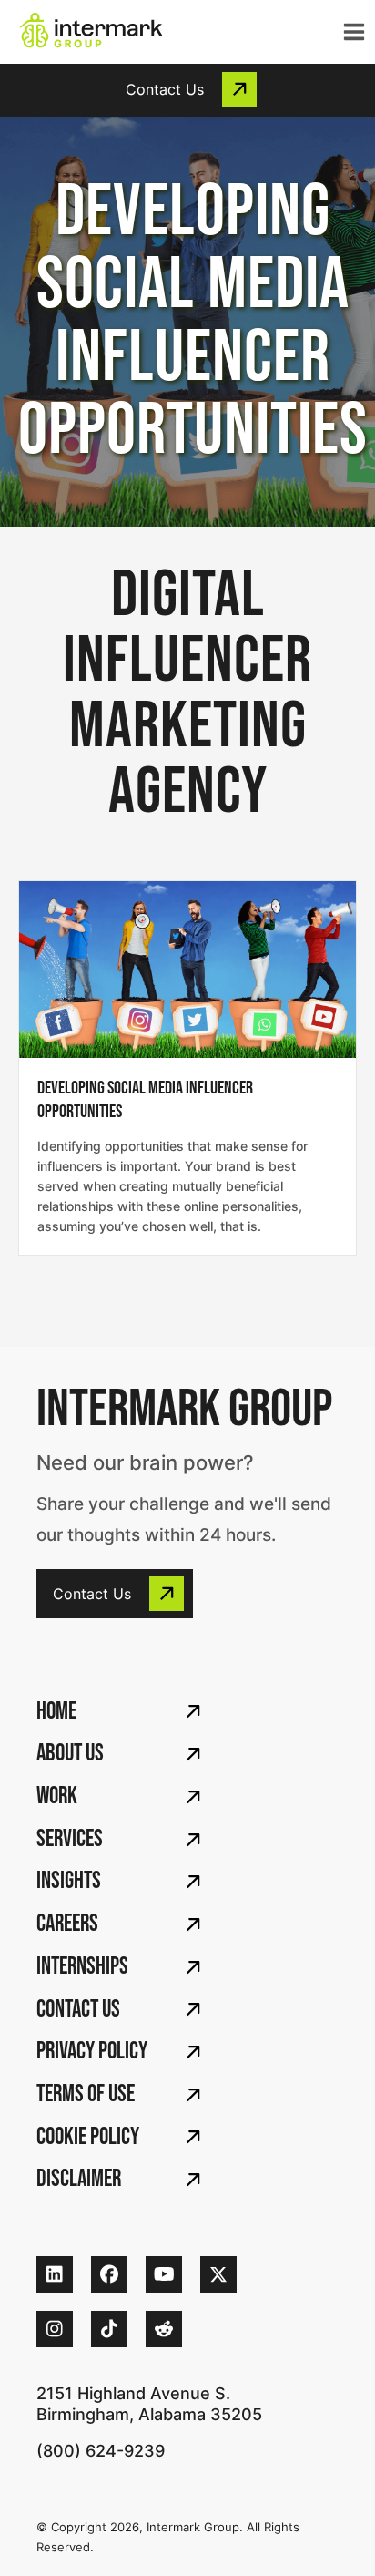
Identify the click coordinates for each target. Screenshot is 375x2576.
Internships (82, 1967)
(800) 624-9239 (101, 2451)
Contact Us (78, 2010)
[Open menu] (350, 32)
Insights (69, 1881)
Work (57, 1796)
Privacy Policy (92, 2052)
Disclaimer (79, 2179)
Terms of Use (86, 2094)
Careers (67, 1924)
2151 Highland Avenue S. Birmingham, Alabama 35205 (149, 2404)
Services (70, 1839)
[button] (187, 89)
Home (56, 1712)
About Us (70, 1754)
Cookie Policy (88, 2137)
